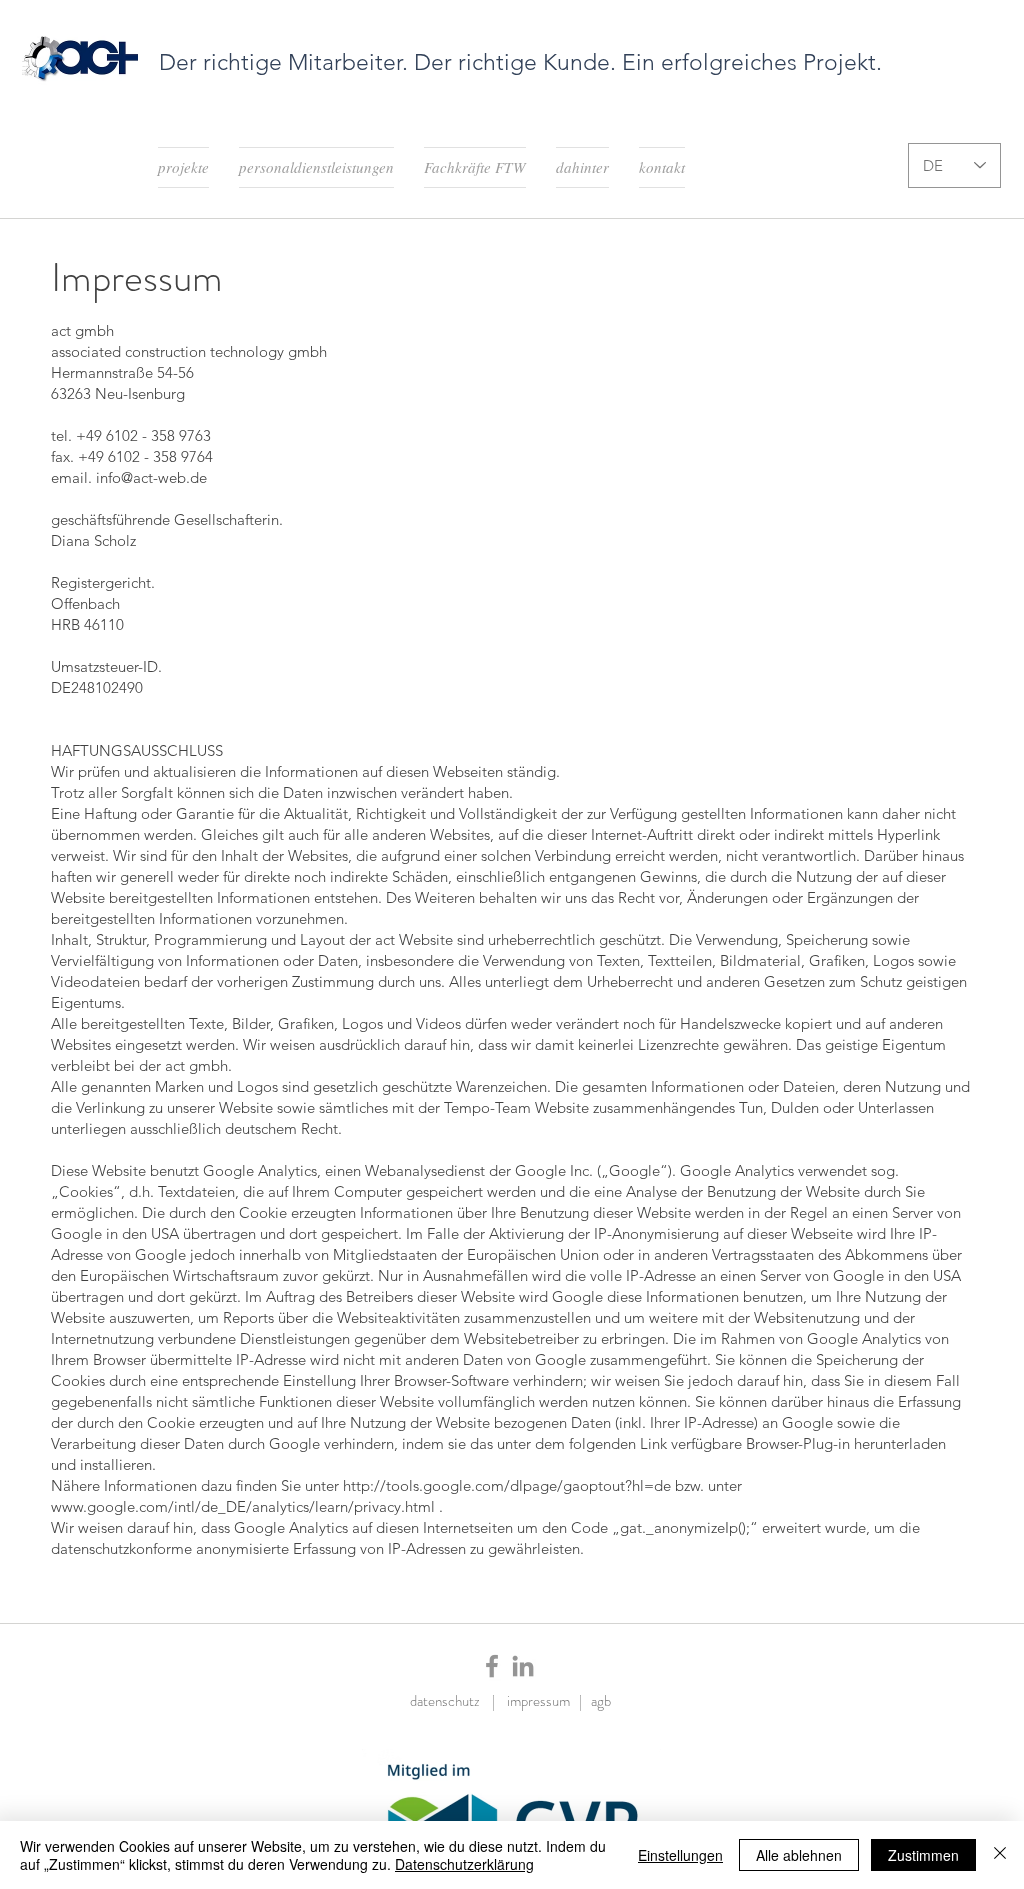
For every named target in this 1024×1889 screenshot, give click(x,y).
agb (601, 1701)
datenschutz (451, 1701)
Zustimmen (923, 1855)
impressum (543, 1701)
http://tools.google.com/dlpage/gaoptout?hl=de (507, 1485)
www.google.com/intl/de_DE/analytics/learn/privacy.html (243, 1506)
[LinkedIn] (523, 1666)
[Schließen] (1000, 1855)
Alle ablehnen (799, 1855)
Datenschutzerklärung (464, 1864)
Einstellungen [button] (680, 1855)
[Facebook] (492, 1666)
